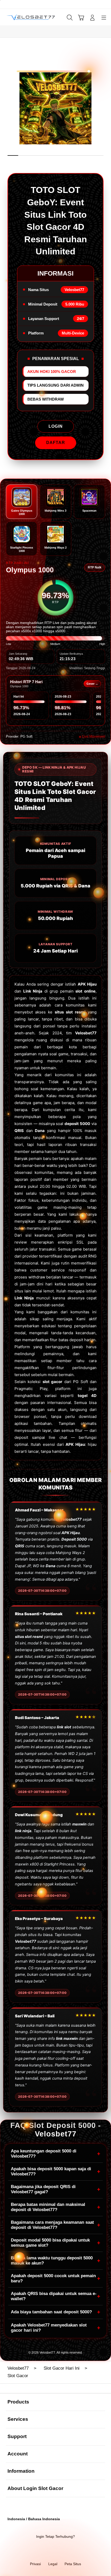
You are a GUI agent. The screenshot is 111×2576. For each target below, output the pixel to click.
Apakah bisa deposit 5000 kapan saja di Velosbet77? (55, 2171)
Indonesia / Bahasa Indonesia (34, 2519)
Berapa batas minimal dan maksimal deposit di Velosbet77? (55, 2207)
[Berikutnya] (105, 108)
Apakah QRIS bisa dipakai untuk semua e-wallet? (55, 2296)
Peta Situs (73, 2564)
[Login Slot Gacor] (16, 17)
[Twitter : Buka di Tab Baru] (49, 2550)
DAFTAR (56, 443)
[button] (81, 18)
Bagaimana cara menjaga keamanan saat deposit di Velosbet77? (55, 2225)
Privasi (35, 2564)
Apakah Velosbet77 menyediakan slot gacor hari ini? (55, 2328)
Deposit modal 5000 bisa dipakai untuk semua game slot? (55, 2243)
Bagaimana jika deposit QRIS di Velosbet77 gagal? (55, 2189)
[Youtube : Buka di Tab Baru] (74, 2550)
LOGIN (56, 426)
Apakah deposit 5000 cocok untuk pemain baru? (55, 2278)
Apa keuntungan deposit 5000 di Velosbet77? (55, 2154)
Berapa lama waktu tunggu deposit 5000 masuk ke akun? (55, 2261)
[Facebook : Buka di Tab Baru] (37, 2550)
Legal (53, 2564)
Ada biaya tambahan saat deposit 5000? (55, 2312)
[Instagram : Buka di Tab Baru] (62, 2550)
